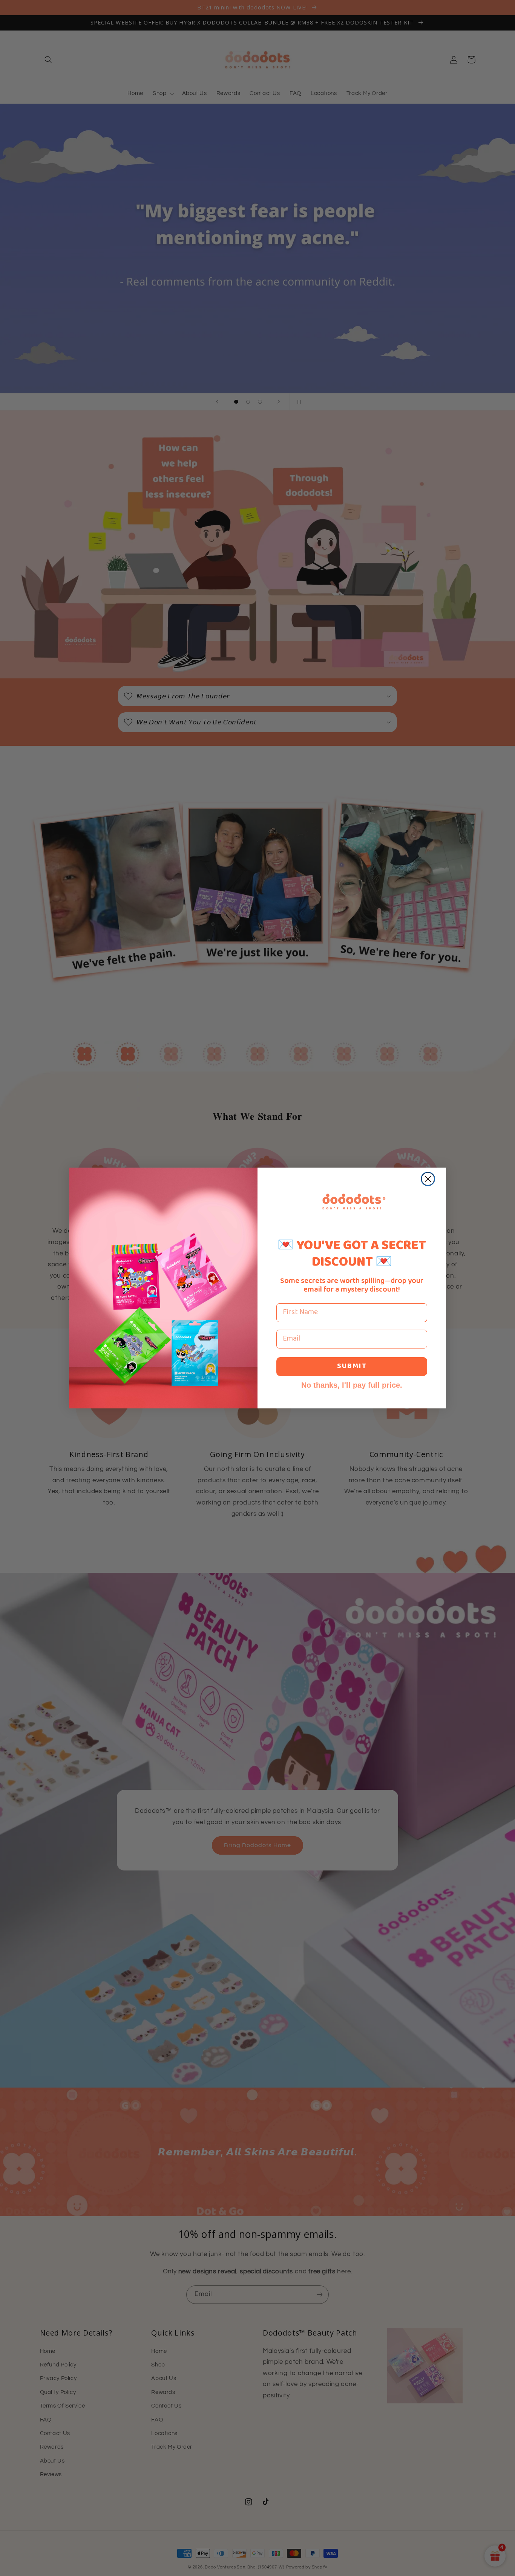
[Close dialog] (428, 1179)
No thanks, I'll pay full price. (352, 1385)
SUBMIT (352, 1366)
